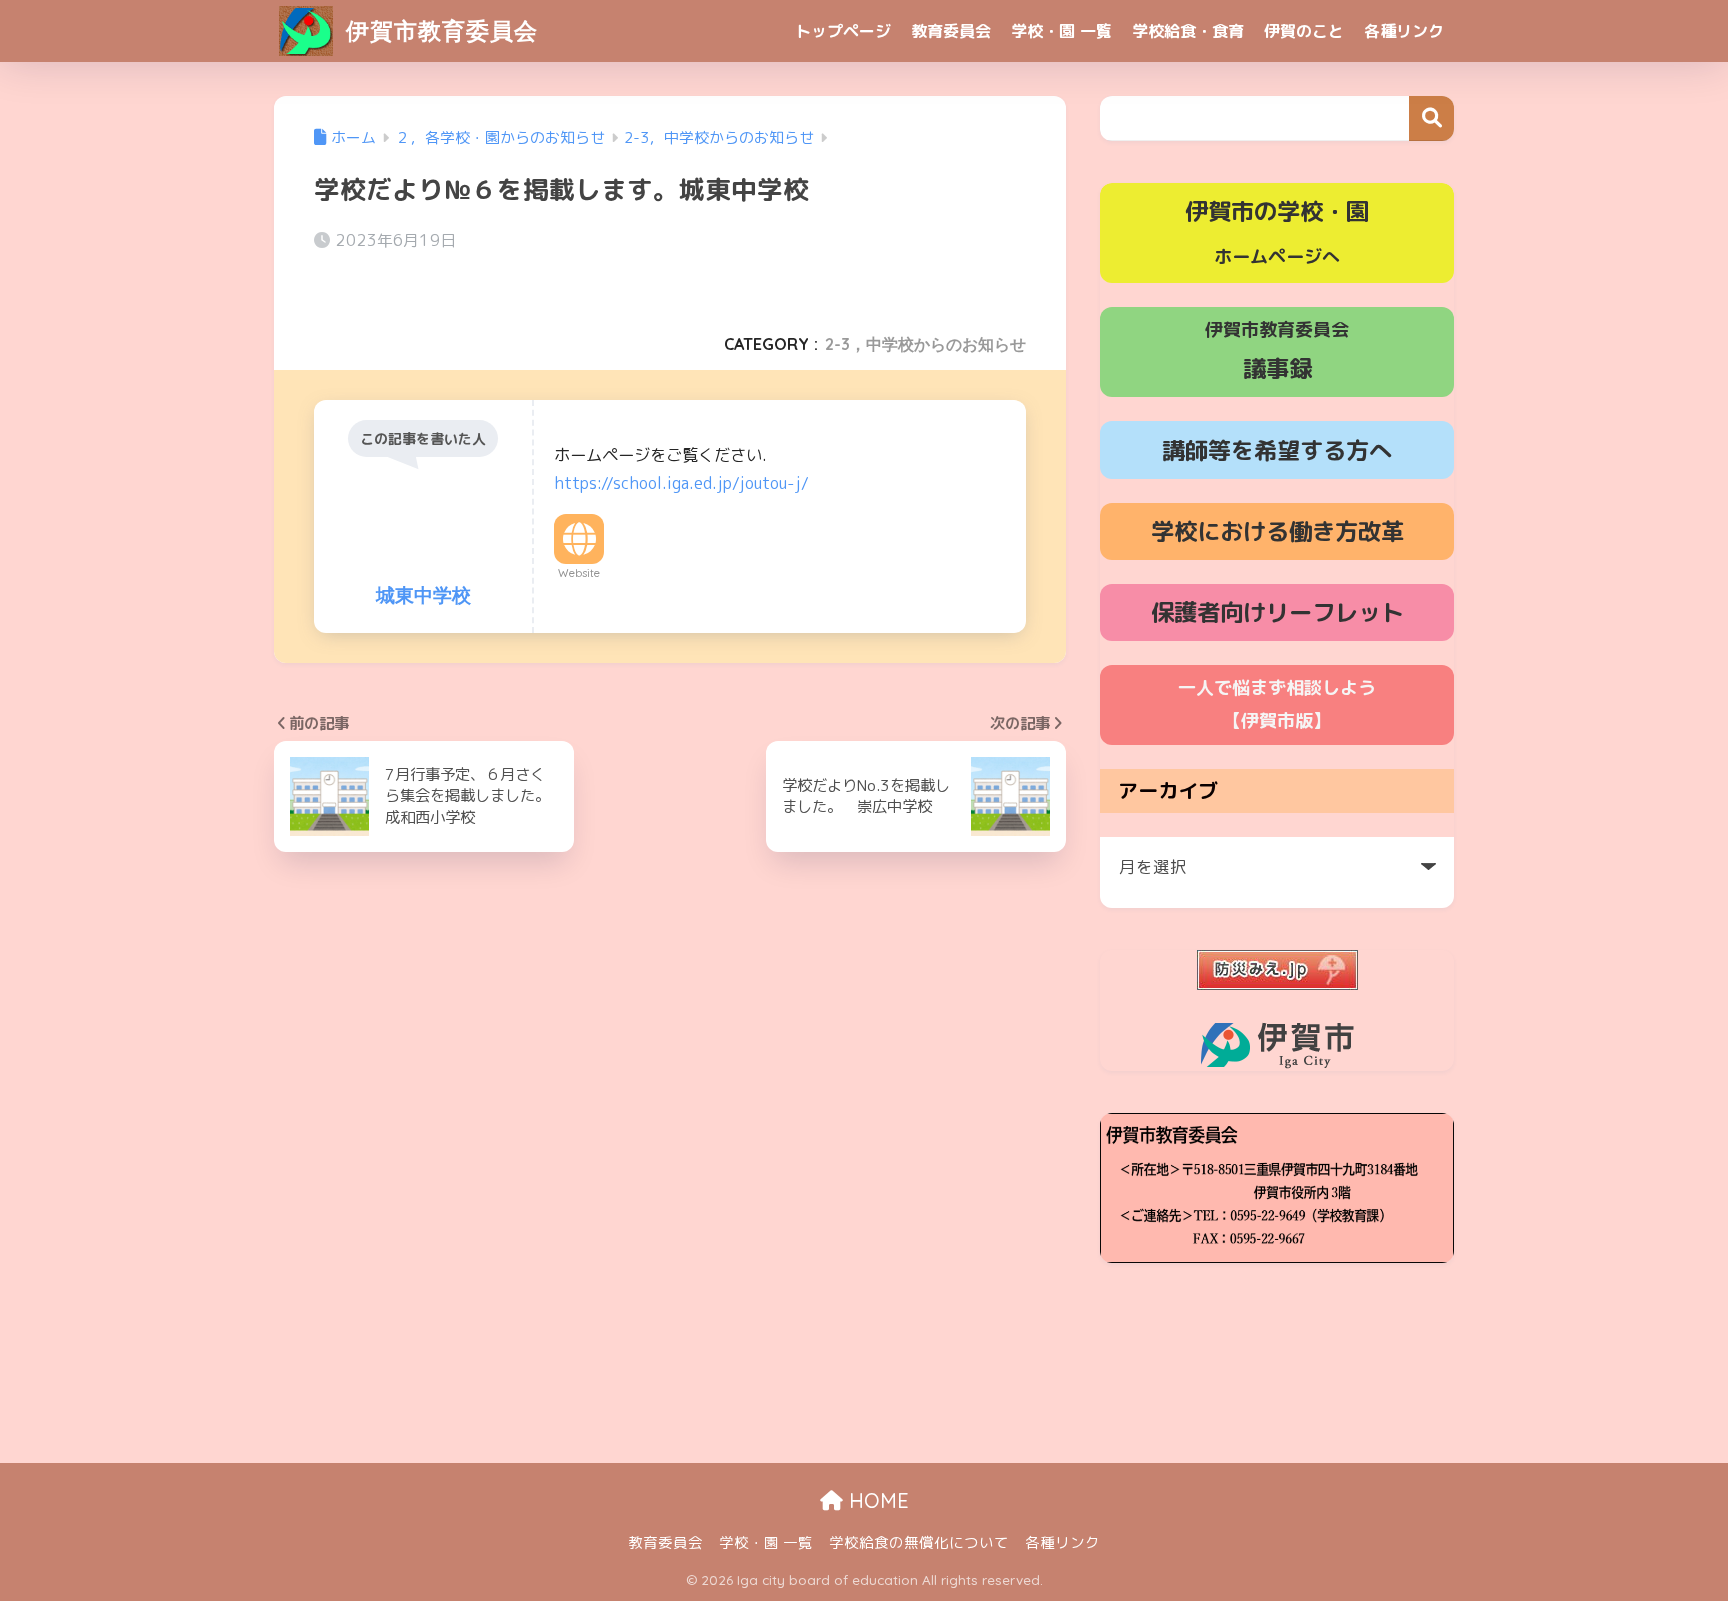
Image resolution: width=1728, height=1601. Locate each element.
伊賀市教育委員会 (438, 30)
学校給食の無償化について (919, 1542)
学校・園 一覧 (1061, 31)
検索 (1431, 118)
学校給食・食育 (1188, 31)
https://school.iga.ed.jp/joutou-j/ (681, 483)
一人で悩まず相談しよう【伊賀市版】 (1277, 704)
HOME (876, 1500)
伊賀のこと (1304, 31)
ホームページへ (1277, 232)
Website (579, 573)
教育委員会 (951, 31)
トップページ (843, 31)
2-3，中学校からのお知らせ (925, 344)
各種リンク (1404, 31)
